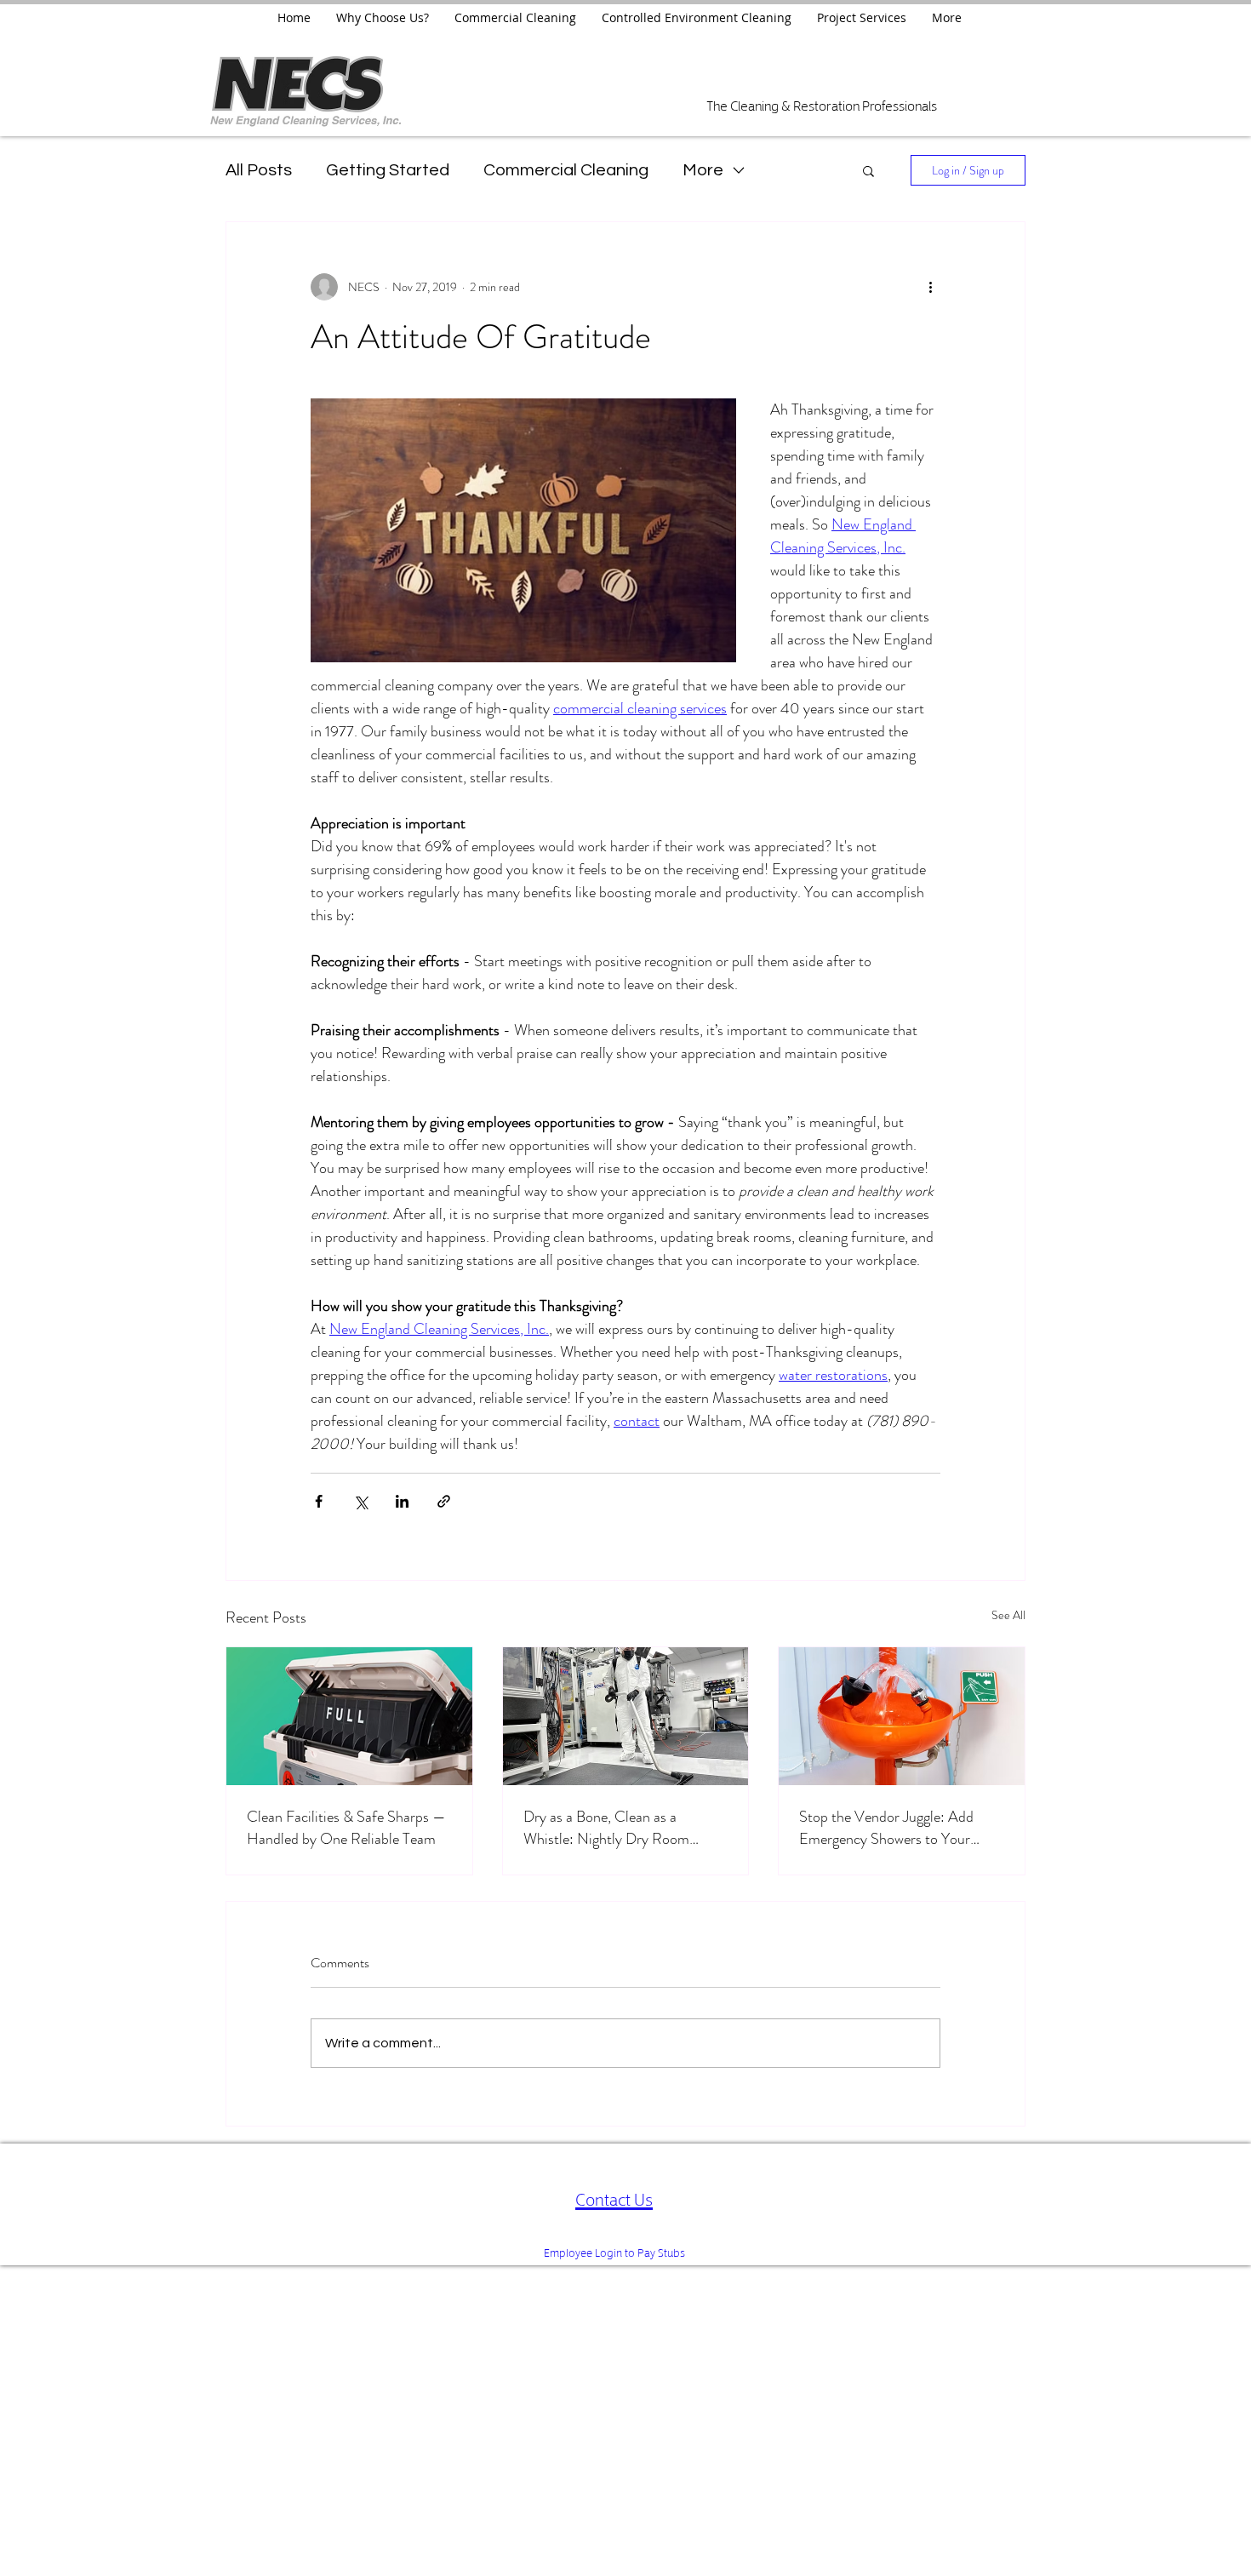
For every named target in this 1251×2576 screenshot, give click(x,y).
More (703, 170)
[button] (868, 170)
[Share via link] (444, 1501)
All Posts (259, 170)
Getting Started (388, 170)
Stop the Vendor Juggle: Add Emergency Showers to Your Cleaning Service (886, 1828)
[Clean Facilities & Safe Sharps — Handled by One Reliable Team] (349, 1716)
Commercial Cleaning (566, 170)
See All (1008, 1615)
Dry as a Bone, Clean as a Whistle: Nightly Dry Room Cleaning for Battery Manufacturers (606, 1828)
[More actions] (930, 287)
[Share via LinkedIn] (402, 1501)
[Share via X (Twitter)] (360, 1501)
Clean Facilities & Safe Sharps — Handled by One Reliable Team (346, 1828)
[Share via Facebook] (319, 1501)
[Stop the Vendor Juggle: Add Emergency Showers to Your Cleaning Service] (902, 1716)
